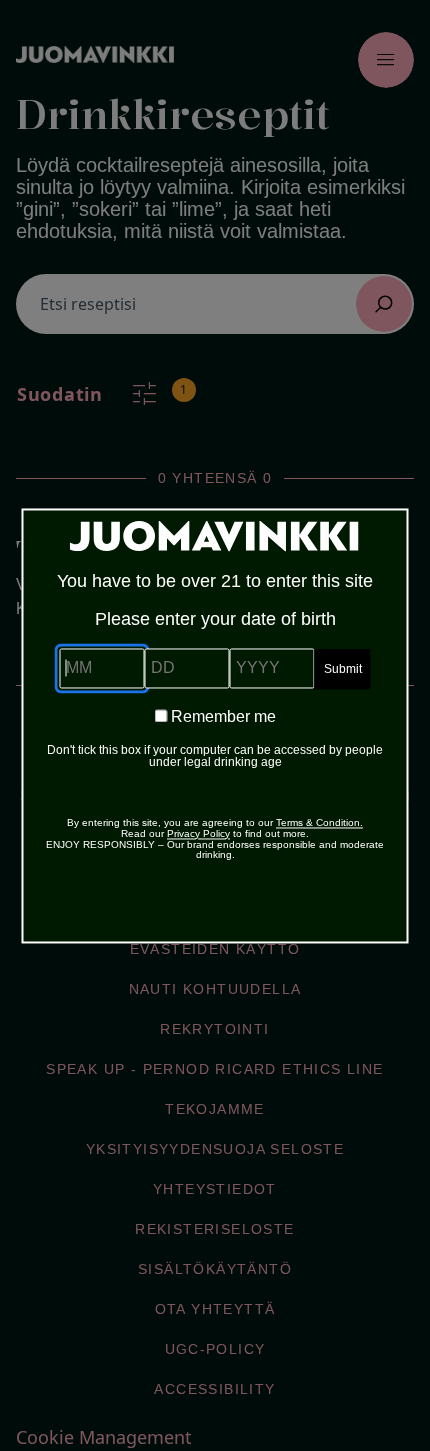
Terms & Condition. (319, 822)
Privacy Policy (198, 833)
